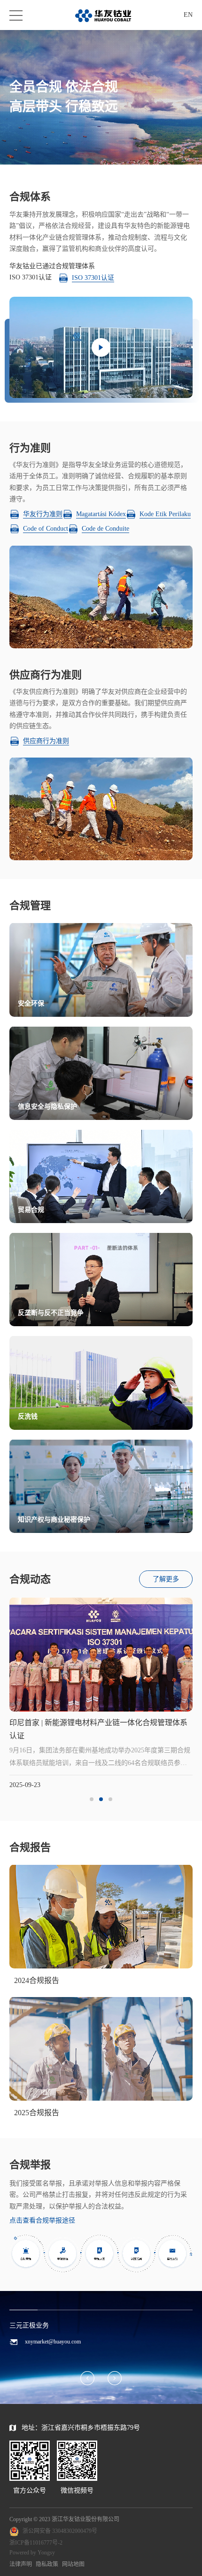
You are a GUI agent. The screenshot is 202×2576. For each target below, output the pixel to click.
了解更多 (166, 1579)
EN (188, 15)
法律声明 (21, 2564)
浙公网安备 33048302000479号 (60, 2531)
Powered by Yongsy (32, 2553)
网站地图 (73, 2564)
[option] (101, 1694)
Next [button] (193, 1699)
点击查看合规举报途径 (42, 2220)
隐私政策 (47, 2564)
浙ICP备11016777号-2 (36, 2543)
